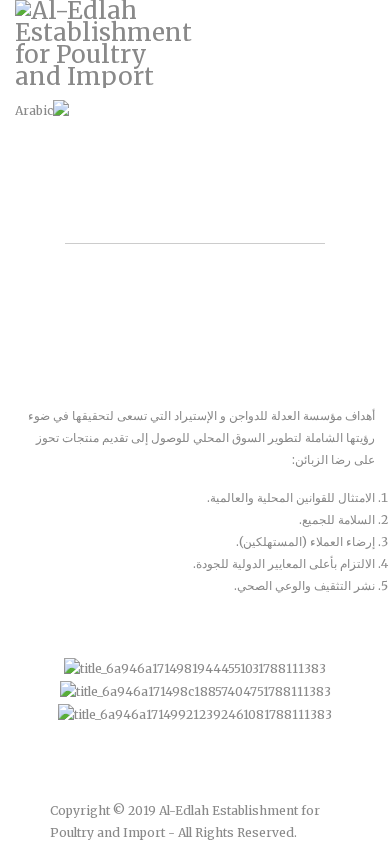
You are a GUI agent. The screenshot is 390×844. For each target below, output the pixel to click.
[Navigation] (367, 49)
